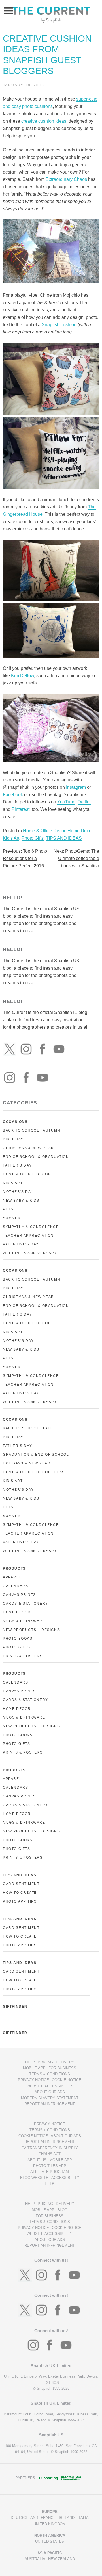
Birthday (13, 1139)
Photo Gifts (33, 838)
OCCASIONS (15, 1122)
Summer (12, 1218)
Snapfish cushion (59, 325)
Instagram (76, 787)
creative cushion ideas (44, 121)
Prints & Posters (23, 1656)
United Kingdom (50, 2524)
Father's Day (17, 1165)
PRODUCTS (14, 1568)
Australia (35, 2559)
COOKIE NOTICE (67, 2080)
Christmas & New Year (28, 1148)
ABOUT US (37, 2160)
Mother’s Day (18, 1341)
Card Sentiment (21, 1884)
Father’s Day (17, 1314)
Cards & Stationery (25, 1604)
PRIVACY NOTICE (33, 2080)
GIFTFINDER (15, 2007)
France (48, 2518)
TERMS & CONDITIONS (50, 2074)
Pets (8, 1209)
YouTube (66, 802)
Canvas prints (19, 1691)
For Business (62, 2068)
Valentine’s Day (21, 1393)
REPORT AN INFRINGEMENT (50, 2104)
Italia (83, 2518)
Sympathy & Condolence (31, 1227)
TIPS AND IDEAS (64, 838)
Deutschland (24, 2518)
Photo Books (18, 1639)
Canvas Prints (19, 1595)
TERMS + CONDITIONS (50, 2130)
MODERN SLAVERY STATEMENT (50, 2098)
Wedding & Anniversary (30, 1253)
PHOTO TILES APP (50, 2166)
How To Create (20, 1893)
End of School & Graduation (36, 1157)
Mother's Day (18, 1192)
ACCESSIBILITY (65, 2178)
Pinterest (21, 809)
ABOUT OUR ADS (50, 2092)
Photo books (18, 1735)
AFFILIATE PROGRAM (50, 2172)
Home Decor (80, 831)
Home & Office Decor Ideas (34, 1472)
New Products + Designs (31, 1630)
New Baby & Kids (21, 1201)
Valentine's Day (21, 1244)
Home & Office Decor (44, 831)
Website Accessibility (50, 2086)
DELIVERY (65, 2062)
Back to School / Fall (28, 1428)
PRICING (45, 2062)
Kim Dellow (23, 676)
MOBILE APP (34, 2068)
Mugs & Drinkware (24, 1621)
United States (50, 2541)
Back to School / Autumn (32, 1130)
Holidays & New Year (27, 1463)
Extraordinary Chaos (66, 179)
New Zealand (61, 2559)
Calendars (15, 1586)
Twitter (84, 802)
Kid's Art (11, 838)
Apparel (12, 1577)
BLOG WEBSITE (34, 2178)
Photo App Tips (20, 1901)
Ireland (67, 2518)
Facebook (13, 795)
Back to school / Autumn (32, 1279)
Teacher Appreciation (28, 1236)
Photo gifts (17, 1744)
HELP (30, 2062)
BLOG (62, 2210)
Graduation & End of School (36, 1455)
